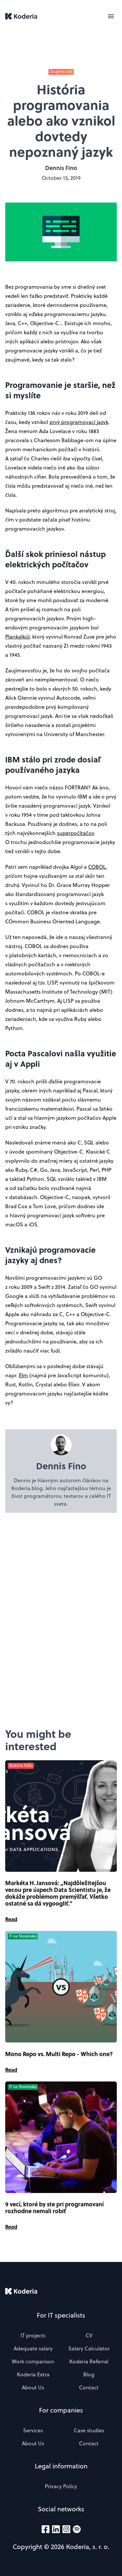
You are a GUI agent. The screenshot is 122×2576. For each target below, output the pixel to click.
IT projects (33, 2335)
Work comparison (33, 2361)
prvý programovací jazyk (79, 422)
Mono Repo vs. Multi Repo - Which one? (59, 2054)
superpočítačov (75, 833)
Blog (89, 2374)
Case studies (89, 2430)
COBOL (97, 867)
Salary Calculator (89, 2348)
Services (33, 2430)
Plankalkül (17, 637)
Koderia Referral (89, 2361)
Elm (23, 1375)
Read (11, 1919)
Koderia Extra (33, 2374)
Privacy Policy (61, 2486)
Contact (89, 2387)
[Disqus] (61, 1620)
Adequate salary (33, 2348)
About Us (33, 2387)
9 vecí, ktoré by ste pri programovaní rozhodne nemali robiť (54, 2208)
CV (89, 2335)
